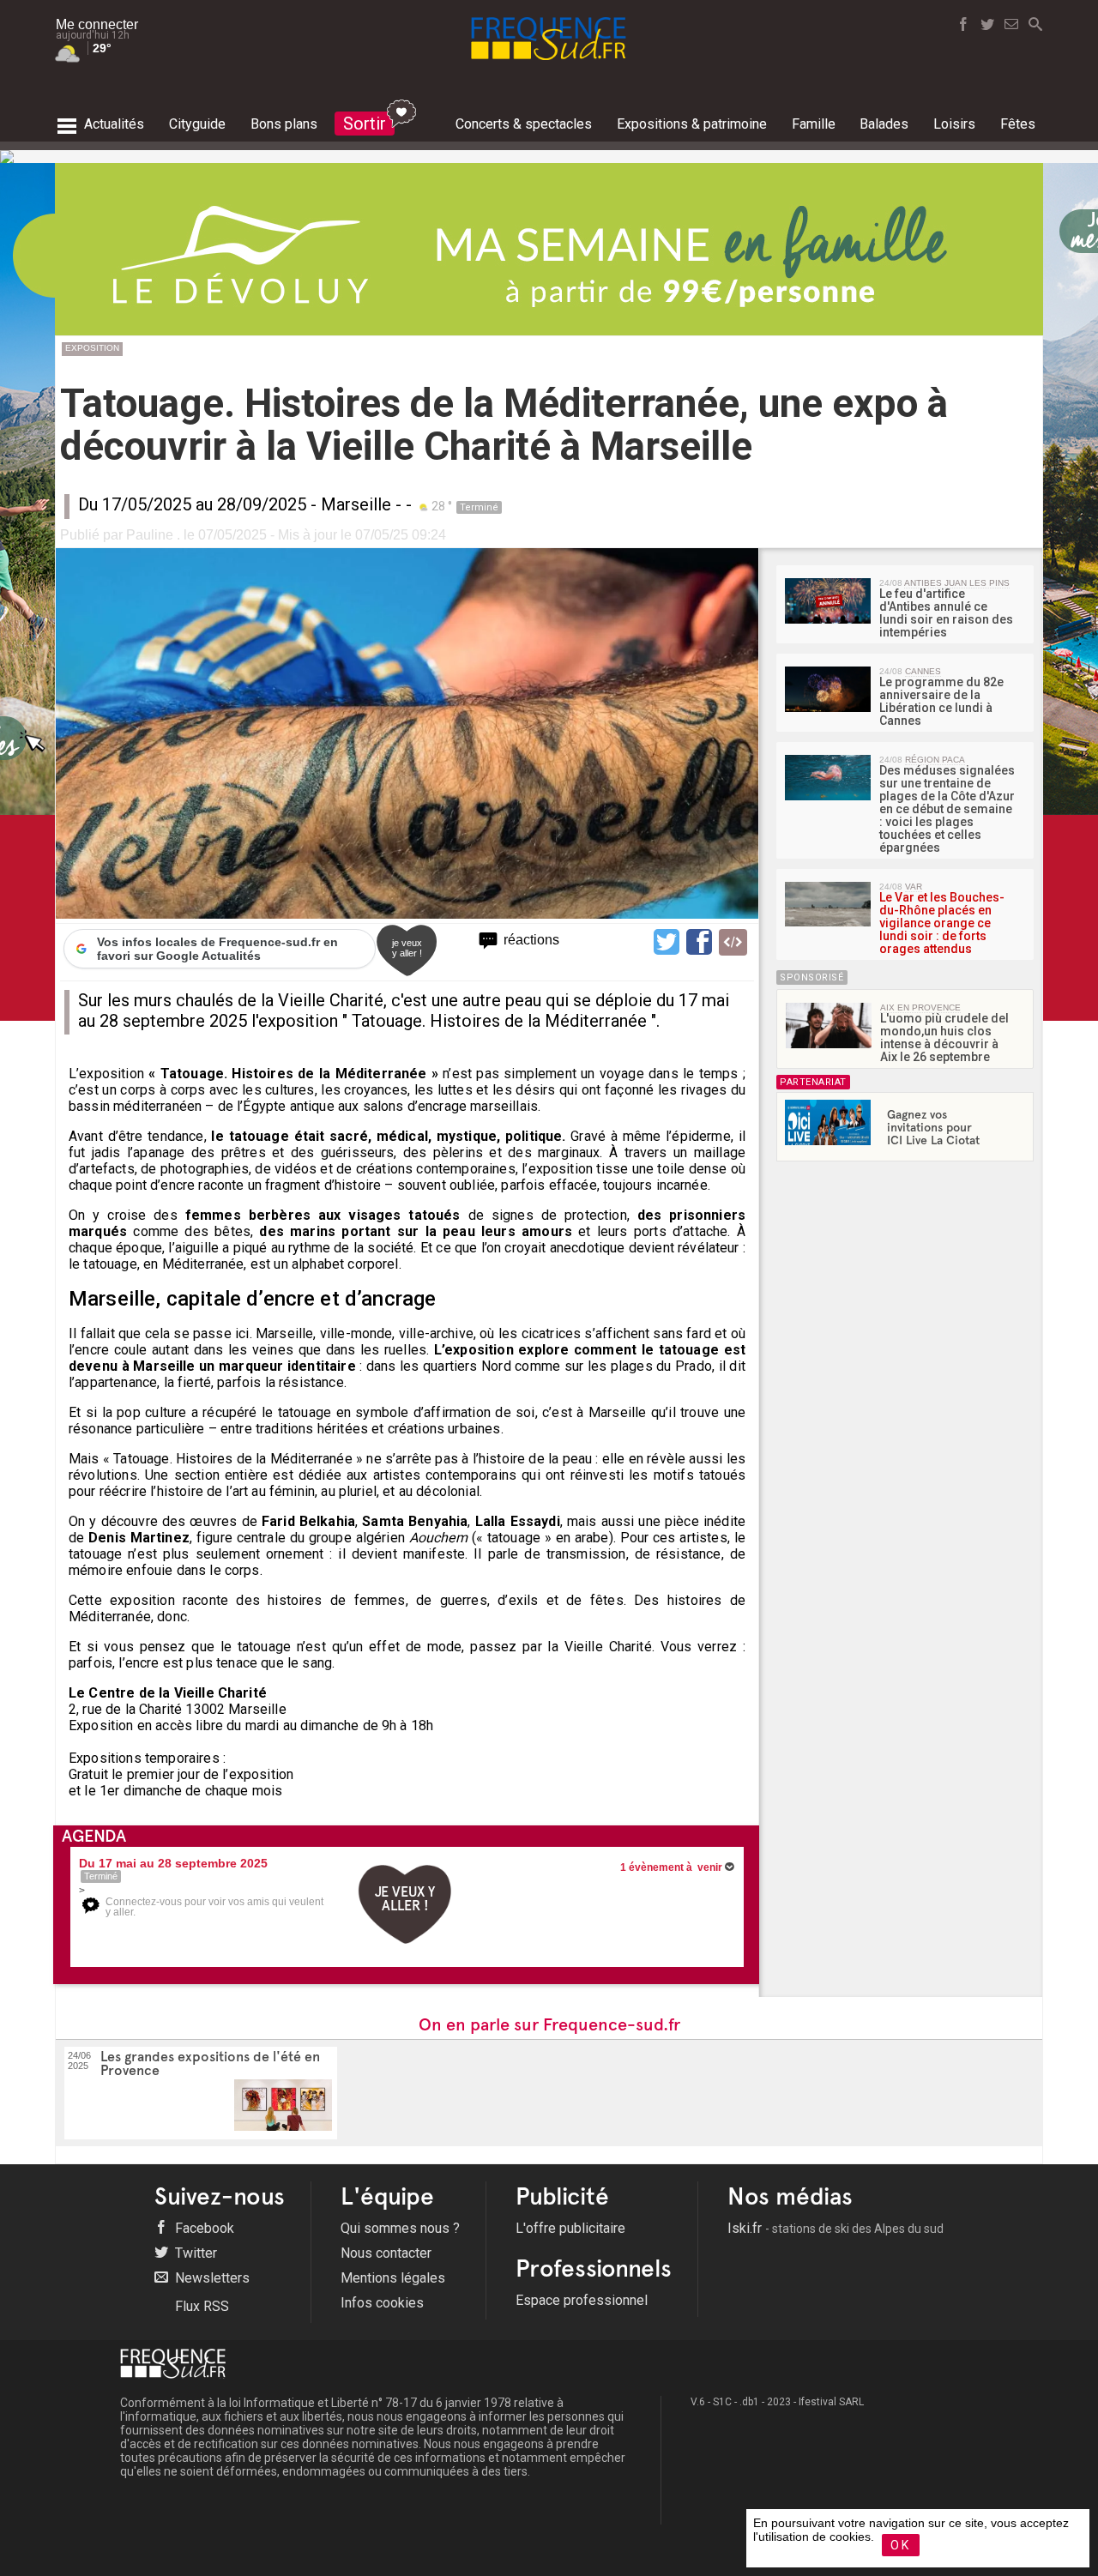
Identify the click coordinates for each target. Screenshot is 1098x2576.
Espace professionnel (582, 2300)
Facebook (203, 2228)
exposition (92, 348)
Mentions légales (393, 2278)
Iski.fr (836, 2228)
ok (901, 2545)
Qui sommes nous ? (400, 2228)
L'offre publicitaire (570, 2228)
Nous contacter (386, 2253)
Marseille (356, 504)
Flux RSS (200, 2306)
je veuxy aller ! (407, 948)
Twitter (194, 2253)
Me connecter (97, 24)
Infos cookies (382, 2303)
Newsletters (211, 2278)
